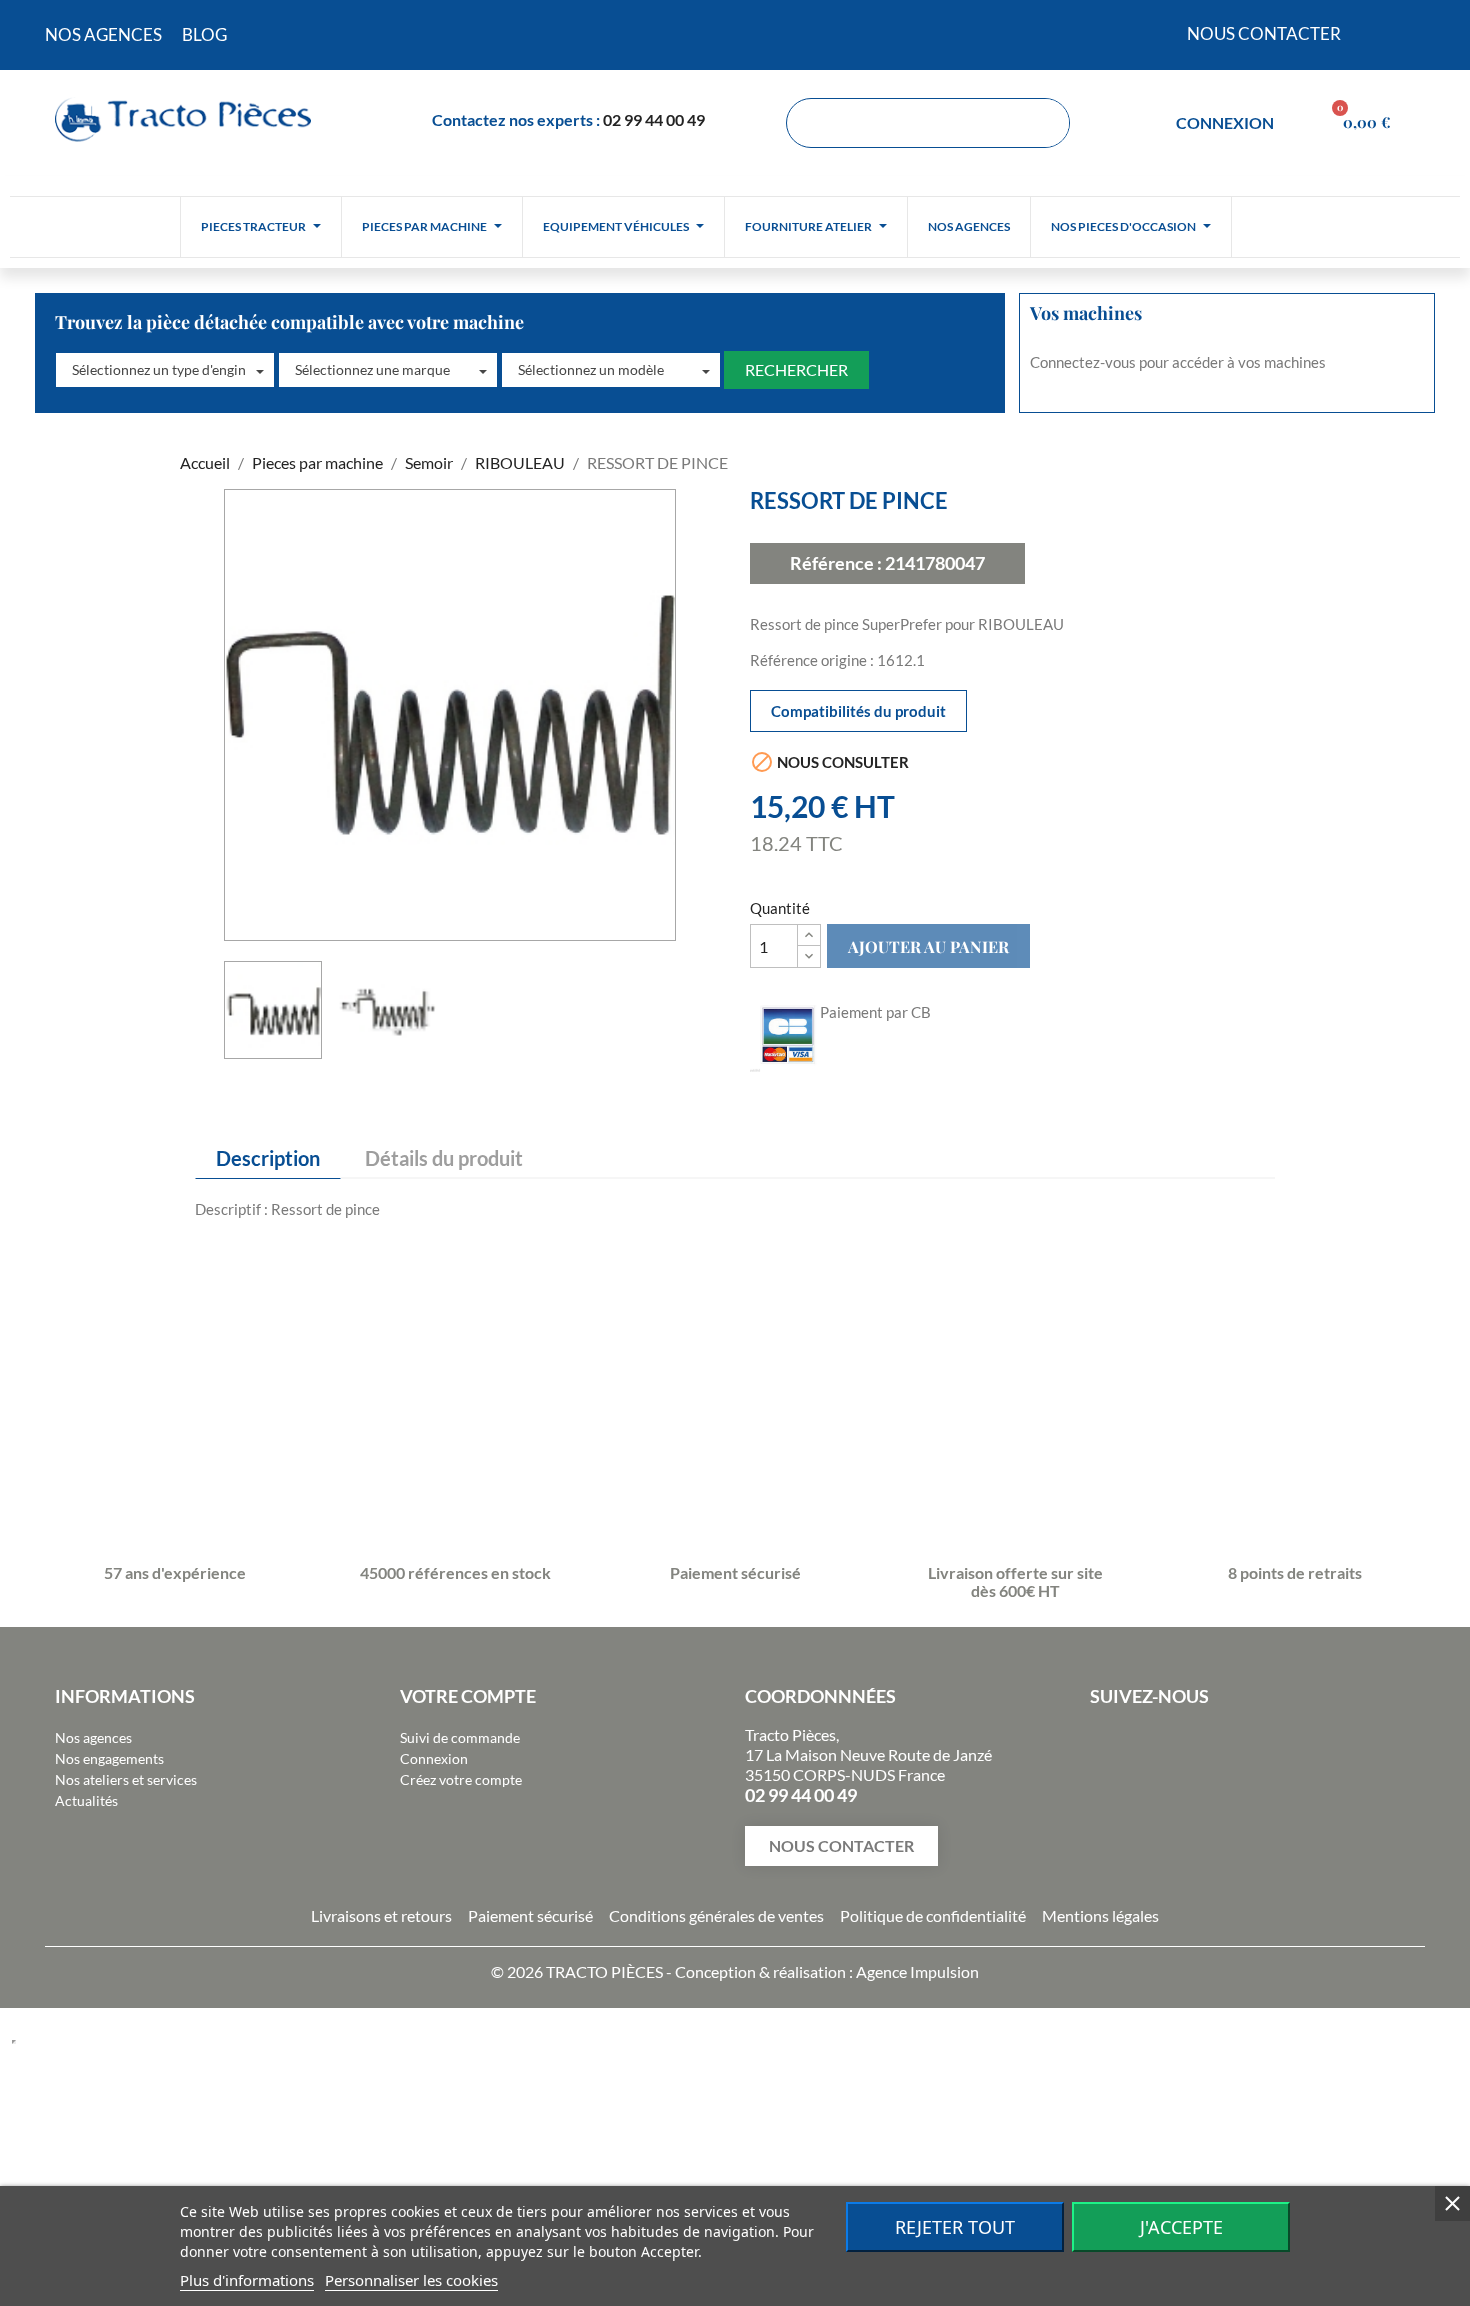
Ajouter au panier (928, 946)
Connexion (434, 1758)
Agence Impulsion (917, 1971)
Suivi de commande (460, 1737)
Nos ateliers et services (126, 1779)
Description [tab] (268, 1158)
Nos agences (93, 1737)
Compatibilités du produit (858, 711)
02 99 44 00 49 (654, 119)
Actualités (86, 1800)
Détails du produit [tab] (444, 1158)
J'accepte (1181, 2227)
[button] (165, 370)
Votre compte (468, 1696)
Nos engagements (109, 1758)
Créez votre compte (461, 1779)
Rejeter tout (955, 2227)
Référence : (836, 563)
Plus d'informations (247, 2280)
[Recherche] (1044, 123)
